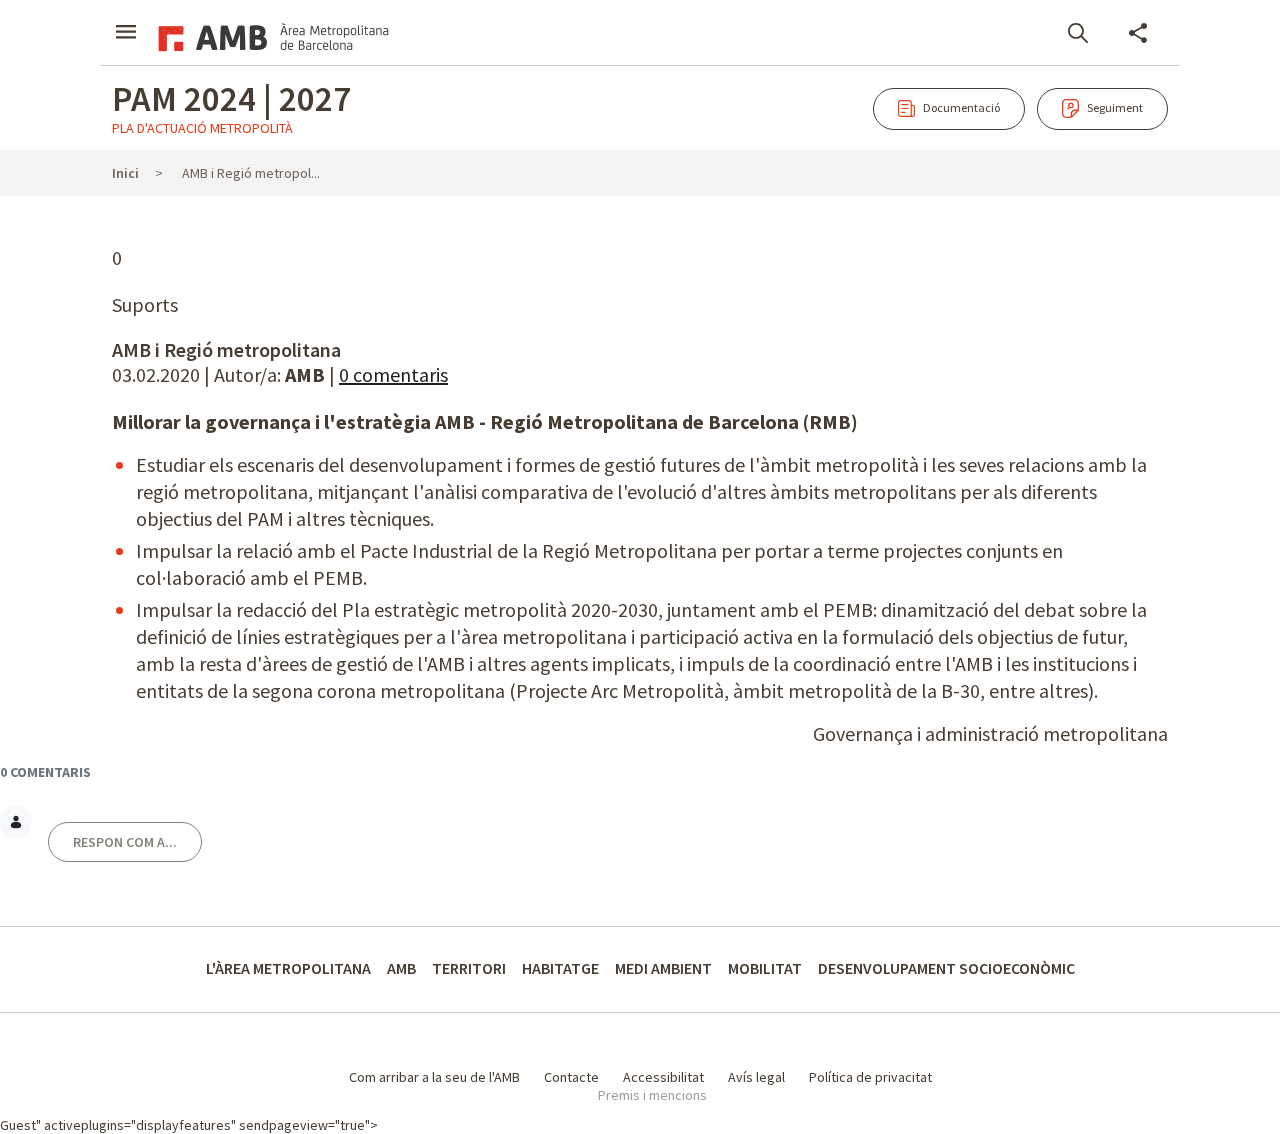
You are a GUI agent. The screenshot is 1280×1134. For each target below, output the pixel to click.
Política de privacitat (870, 1077)
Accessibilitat (663, 1077)
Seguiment (1090, 107)
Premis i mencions (652, 1095)
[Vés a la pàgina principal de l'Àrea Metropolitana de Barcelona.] (270, 35)
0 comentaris (393, 374)
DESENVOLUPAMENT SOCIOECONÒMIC (946, 968)
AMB (401, 968)
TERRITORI (469, 968)
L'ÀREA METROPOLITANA (288, 968)
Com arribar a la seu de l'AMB (434, 1077)
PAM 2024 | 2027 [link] (231, 99)
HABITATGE (560, 968)
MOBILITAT (765, 968)
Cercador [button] (1078, 34)
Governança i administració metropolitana (990, 733)
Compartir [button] (1138, 34)
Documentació (936, 107)
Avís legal (756, 1077)
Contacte (571, 1077)
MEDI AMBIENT (663, 968)
